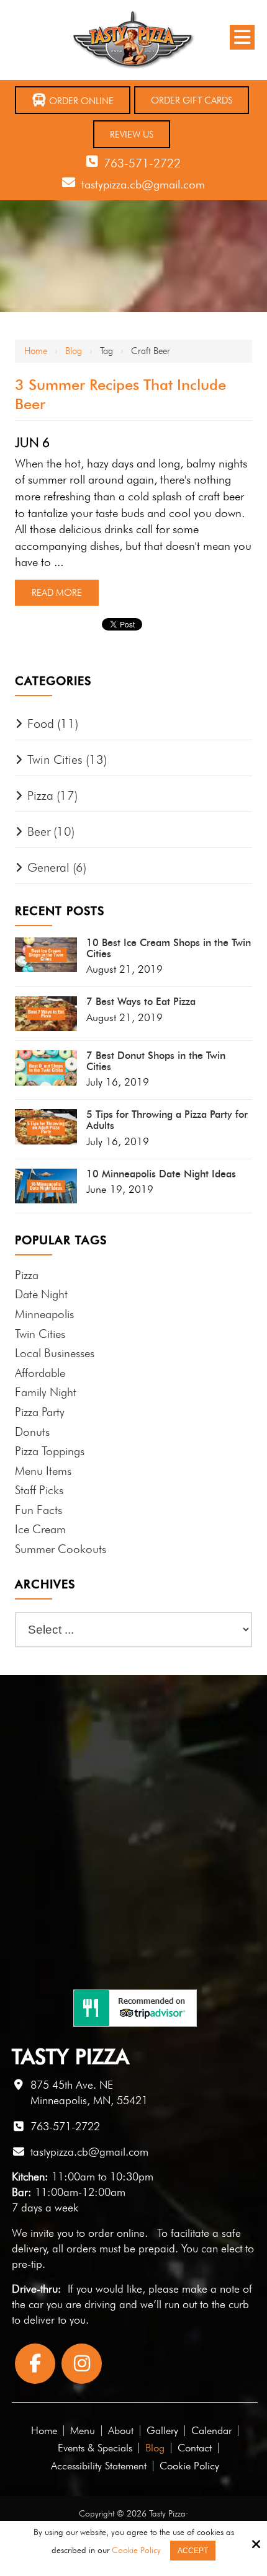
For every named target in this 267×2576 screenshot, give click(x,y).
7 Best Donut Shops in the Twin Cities (156, 1061)
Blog (74, 351)
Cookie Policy (136, 2550)
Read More (57, 593)
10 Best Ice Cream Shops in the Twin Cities (169, 948)
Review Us (132, 135)
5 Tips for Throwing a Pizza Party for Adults (167, 1120)
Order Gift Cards (192, 100)
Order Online (80, 101)
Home (36, 351)
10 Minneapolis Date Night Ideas (161, 1174)
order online (116, 2233)
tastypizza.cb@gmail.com (143, 184)
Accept (193, 2551)
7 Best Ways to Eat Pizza (141, 1002)
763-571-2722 (142, 163)
